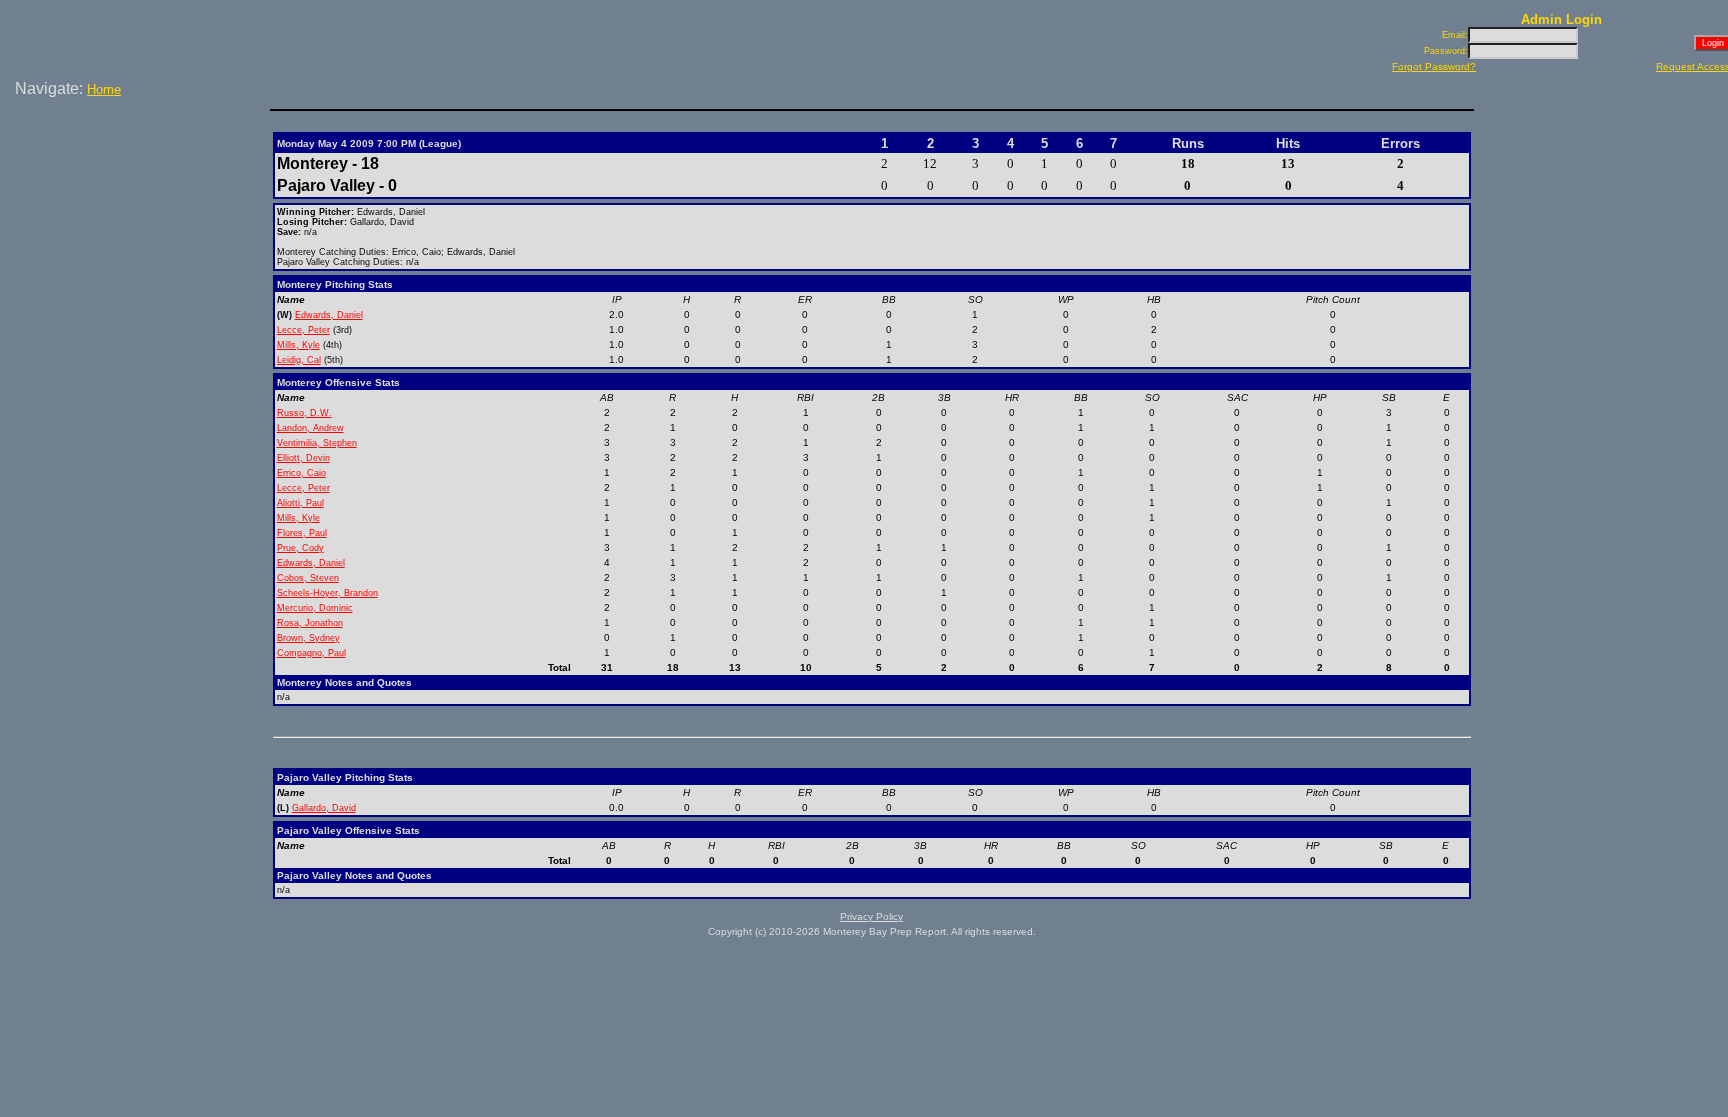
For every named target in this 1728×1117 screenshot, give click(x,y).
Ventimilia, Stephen (317, 443)
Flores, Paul (302, 533)
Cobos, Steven (308, 578)
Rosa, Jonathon (310, 623)
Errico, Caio (301, 473)
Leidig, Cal (299, 360)
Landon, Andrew (310, 428)
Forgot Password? (1434, 66)
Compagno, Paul (311, 653)
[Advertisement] (138, 169)
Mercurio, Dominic (315, 608)
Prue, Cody (300, 548)
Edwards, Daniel (329, 315)
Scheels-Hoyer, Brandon (327, 593)
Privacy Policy (871, 916)
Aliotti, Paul (300, 503)
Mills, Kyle (298, 345)
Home (104, 89)
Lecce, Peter (303, 330)
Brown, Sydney (308, 638)
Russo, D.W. (304, 413)
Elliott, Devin (303, 458)
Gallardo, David (324, 808)
